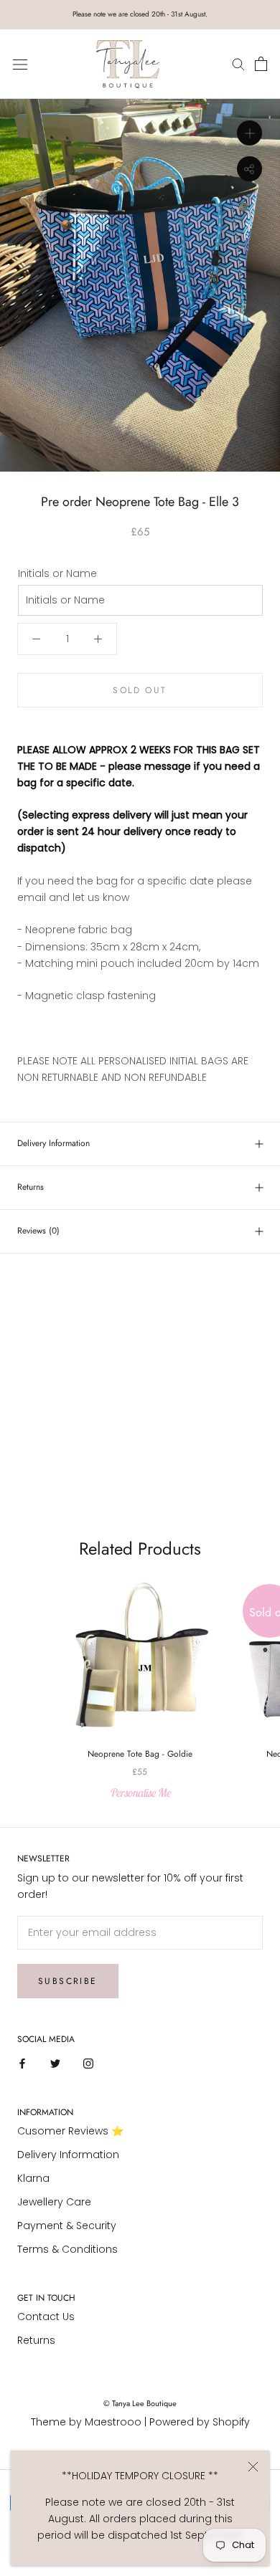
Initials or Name (57, 573)
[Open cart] (261, 65)
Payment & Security (67, 2226)
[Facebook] (22, 2063)
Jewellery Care (54, 2202)
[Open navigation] (20, 64)
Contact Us (46, 2317)
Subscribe (68, 1981)
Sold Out (140, 690)
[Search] (240, 64)
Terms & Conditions (67, 2249)
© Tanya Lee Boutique (140, 2403)
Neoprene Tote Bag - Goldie (140, 1754)
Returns (31, 1187)
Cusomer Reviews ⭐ (70, 2131)
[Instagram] (88, 2063)
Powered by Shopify (200, 2422)
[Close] (253, 2467)
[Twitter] (55, 2063)
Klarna (33, 2178)
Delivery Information (53, 1143)
